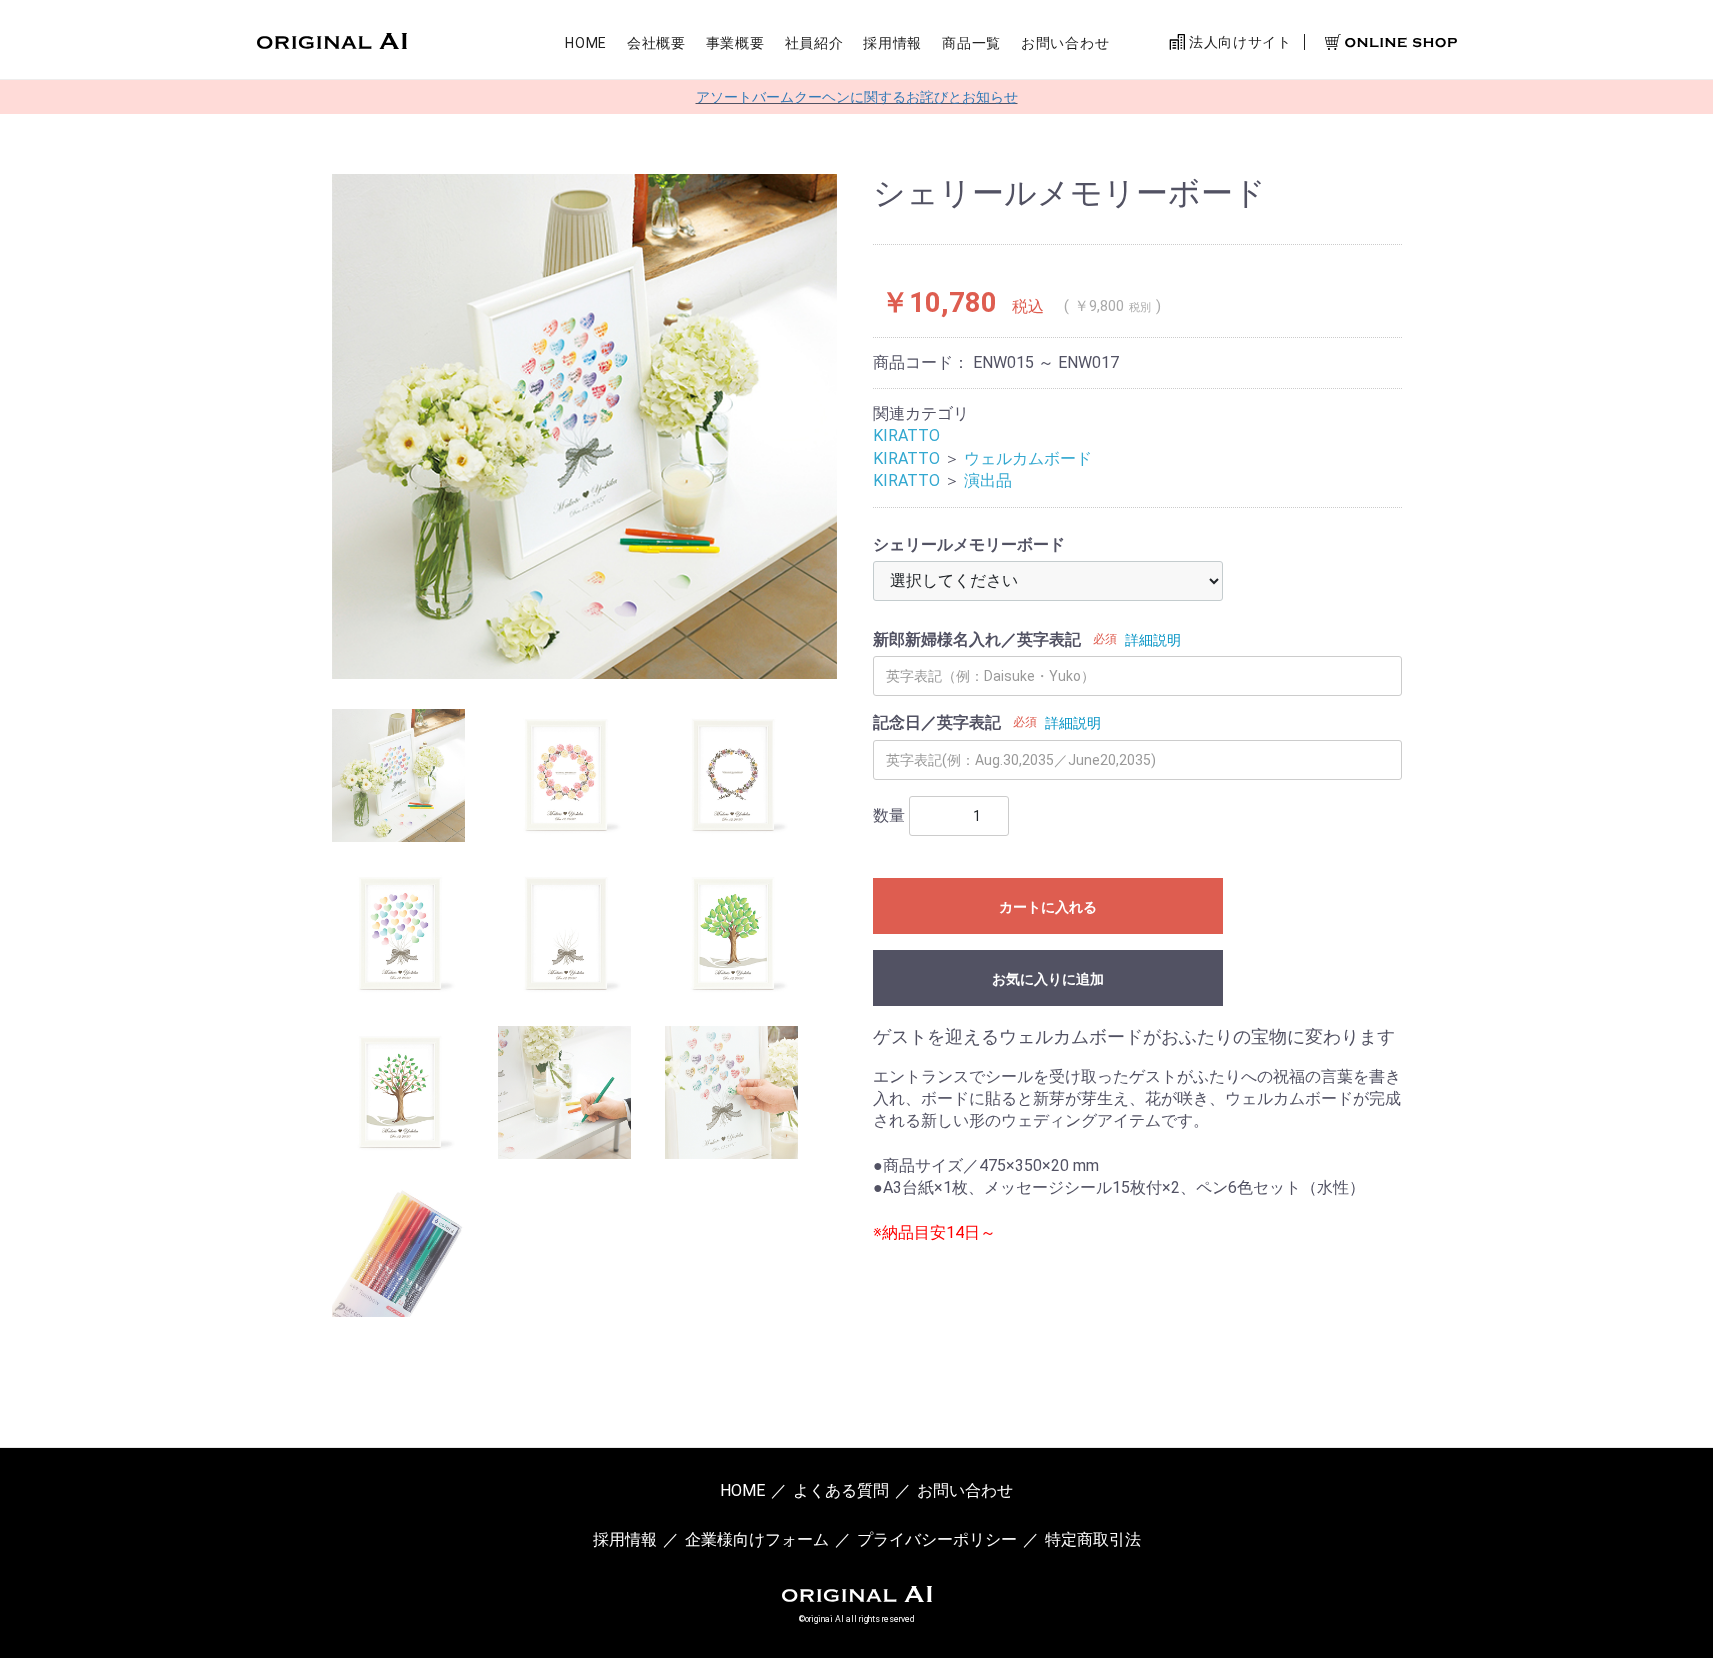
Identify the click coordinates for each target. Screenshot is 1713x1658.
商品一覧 (971, 43)
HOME (586, 43)
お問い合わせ (1065, 43)
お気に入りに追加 (1048, 979)
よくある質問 (841, 1490)
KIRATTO (906, 435)
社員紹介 (814, 43)
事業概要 (735, 43)
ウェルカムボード (1028, 458)
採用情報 (892, 43)
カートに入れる (1048, 907)
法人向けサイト (1238, 42)
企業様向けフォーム (757, 1538)
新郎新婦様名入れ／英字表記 (977, 639)
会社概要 (656, 43)
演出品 (988, 480)
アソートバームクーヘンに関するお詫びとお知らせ (857, 97)
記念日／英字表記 (937, 722)
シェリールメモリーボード (969, 544)
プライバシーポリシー (937, 1538)
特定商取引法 (1093, 1538)
